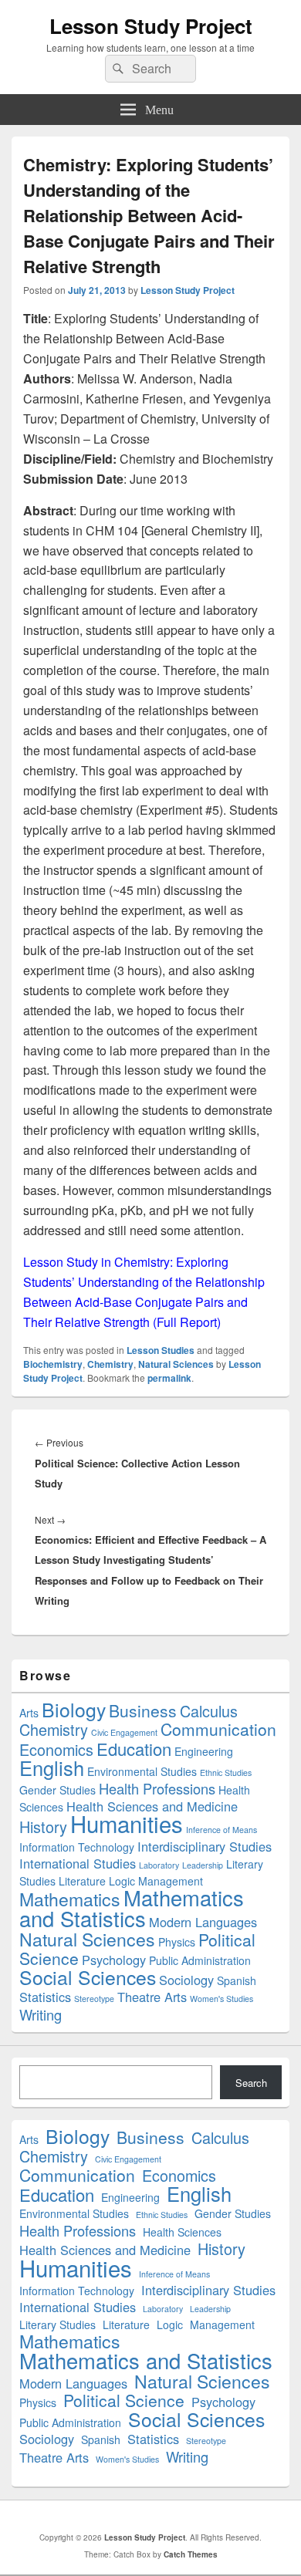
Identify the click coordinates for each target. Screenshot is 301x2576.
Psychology (114, 1960)
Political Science (124, 2400)
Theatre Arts (152, 1997)
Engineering (204, 1751)
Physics (177, 1942)
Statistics (45, 1997)
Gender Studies (57, 1790)
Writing (41, 2014)
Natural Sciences (176, 1364)
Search (251, 2083)
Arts (29, 1713)
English (52, 1767)
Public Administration (200, 1960)
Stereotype (94, 1999)
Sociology (186, 1980)
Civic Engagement (124, 1732)
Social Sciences (88, 1977)
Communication (218, 1729)
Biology (74, 1709)
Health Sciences (182, 2232)
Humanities (127, 1823)
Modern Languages (203, 1922)
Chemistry (110, 1364)
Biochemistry (53, 1364)
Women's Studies (222, 1999)
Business (143, 1710)
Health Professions (157, 1788)
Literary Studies (57, 2324)
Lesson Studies (161, 1350)
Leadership (203, 1865)
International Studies (78, 1863)
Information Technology (77, 1847)
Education (134, 1749)
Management (171, 1881)
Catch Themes (191, 2554)
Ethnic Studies (226, 1772)
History (43, 1826)
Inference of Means (222, 1830)
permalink (169, 1378)
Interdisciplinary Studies (205, 1846)
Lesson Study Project (151, 26)
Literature (82, 1881)
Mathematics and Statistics (132, 1908)
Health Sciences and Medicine (152, 1806)
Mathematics (70, 1899)
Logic (122, 1881)
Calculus (209, 1711)
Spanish (237, 1980)
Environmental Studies (142, 1771)
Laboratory (159, 1865)
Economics (56, 1749)
